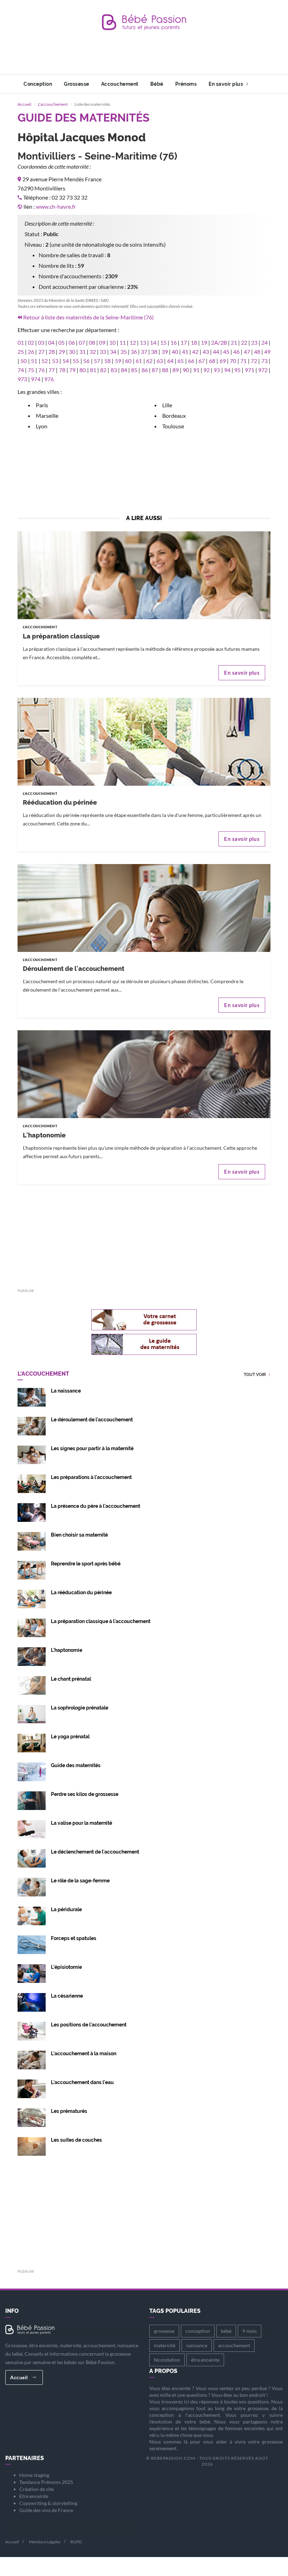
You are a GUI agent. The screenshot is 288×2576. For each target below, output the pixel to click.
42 (195, 352)
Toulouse (173, 426)
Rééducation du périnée (60, 802)
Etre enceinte (34, 2496)
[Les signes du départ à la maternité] (32, 1454)
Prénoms (186, 84)
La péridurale (66, 1909)
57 (97, 361)
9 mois (250, 2331)
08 (92, 342)
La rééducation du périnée (81, 1592)
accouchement (234, 2345)
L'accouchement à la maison (84, 2053)
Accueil (24, 104)
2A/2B (219, 342)
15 (163, 342)
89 (176, 370)
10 (112, 342)
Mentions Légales (45, 2542)
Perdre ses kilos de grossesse (85, 1794)
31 (83, 352)
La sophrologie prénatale (80, 1708)
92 (207, 370)
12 (133, 342)
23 (254, 342)
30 (72, 352)
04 (51, 342)
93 (217, 370)
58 (107, 361)
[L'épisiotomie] (32, 1973)
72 (254, 361)
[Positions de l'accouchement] (32, 2030)
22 (244, 342)
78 (62, 370)
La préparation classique (61, 636)
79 (72, 370)
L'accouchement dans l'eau (82, 2082)
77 (52, 370)
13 (143, 342)
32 (93, 352)
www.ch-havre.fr (56, 206)
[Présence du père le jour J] (32, 1512)
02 (31, 342)
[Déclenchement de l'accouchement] (32, 1858)
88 (165, 370)
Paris (42, 405)
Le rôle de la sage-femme (80, 1881)
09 (102, 342)
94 (227, 370)
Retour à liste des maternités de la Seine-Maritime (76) (89, 317)
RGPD (76, 2542)
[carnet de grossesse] (144, 1320)
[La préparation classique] (144, 613)
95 (237, 370)
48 (257, 352)
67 (202, 361)
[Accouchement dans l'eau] (32, 2088)
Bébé (157, 84)
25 (21, 352)
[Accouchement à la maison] (32, 2059)
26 (31, 352)
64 (170, 361)
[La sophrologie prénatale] (32, 1714)
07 (82, 342)
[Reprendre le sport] (32, 1569)
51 (34, 361)
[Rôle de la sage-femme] (32, 1886)
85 (134, 370)
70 (233, 361)
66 (191, 361)
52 (45, 361)
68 (212, 361)
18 (194, 342)
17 (184, 342)
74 (21, 370)
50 (24, 361)
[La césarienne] (32, 2002)
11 (123, 342)
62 (149, 361)
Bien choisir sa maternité (79, 1535)
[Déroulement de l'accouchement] (144, 946)
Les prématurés (69, 2111)
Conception (38, 84)
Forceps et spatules (74, 1938)
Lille (167, 405)
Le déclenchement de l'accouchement (95, 1852)
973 (22, 379)
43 (206, 352)
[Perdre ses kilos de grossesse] (32, 1800)
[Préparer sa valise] (32, 1829)
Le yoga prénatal (70, 1737)
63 (160, 361)
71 (243, 361)
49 (267, 352)
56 (86, 361)
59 (118, 361)
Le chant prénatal (71, 1679)
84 (124, 370)
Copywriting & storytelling (48, 2503)
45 (226, 352)
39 (165, 352)
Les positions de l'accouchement (89, 2025)
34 (113, 352)
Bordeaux (174, 416)
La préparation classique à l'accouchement (101, 1621)
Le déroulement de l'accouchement (92, 1420)
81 (93, 370)
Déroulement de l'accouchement (74, 969)
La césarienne (67, 1996)
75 (31, 370)
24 (264, 342)
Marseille (47, 416)
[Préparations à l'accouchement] (32, 1483)
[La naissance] (32, 1397)
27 (41, 352)
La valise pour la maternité (81, 1823)
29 (62, 352)
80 (83, 370)
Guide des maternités (76, 1765)
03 (41, 342)
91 (196, 370)
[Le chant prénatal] (32, 1685)
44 (216, 352)
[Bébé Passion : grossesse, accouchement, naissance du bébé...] (144, 24)
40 (175, 352)
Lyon (42, 426)
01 (21, 342)
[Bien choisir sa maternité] (32, 1541)
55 (76, 361)
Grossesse (77, 84)
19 (204, 342)
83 (114, 370)
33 (103, 352)
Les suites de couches (76, 2140)
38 (154, 352)
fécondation (167, 2360)
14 (153, 342)
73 (264, 361)
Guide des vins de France (46, 2510)
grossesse (164, 2331)
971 (250, 370)
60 (128, 361)
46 (236, 352)
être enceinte (205, 2360)
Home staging (34, 2475)
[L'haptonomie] (144, 1112)
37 (144, 352)
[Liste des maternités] (32, 1771)
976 (49, 379)
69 (223, 361)
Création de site (37, 2489)
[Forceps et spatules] (32, 1944)
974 (36, 379)
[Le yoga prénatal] (32, 1742)
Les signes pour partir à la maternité (92, 1448)
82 (103, 370)
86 (145, 370)
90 (186, 370)
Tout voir (255, 1375)
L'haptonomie (44, 1135)
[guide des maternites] (144, 1344)
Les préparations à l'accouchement (91, 1477)
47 (247, 352)
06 (72, 342)
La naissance (66, 1391)
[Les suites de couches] (32, 2146)
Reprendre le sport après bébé (86, 1564)
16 (174, 342)
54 (66, 361)
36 (134, 352)
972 (263, 370)
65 (181, 361)
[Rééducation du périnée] (144, 780)
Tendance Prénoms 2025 (46, 2482)
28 (52, 352)
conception (198, 2331)
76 (41, 370)
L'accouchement (53, 104)
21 (234, 342)
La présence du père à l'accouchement (96, 1506)
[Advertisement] (145, 58)
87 (155, 370)
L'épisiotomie (66, 1967)
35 (124, 352)
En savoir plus (227, 84)
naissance (197, 2345)
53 (55, 361)
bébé (226, 2331)
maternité (165, 2345)
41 (185, 352)
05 (61, 342)
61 (139, 361)
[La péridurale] (32, 1915)
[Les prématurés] (32, 2117)
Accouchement (120, 84)
